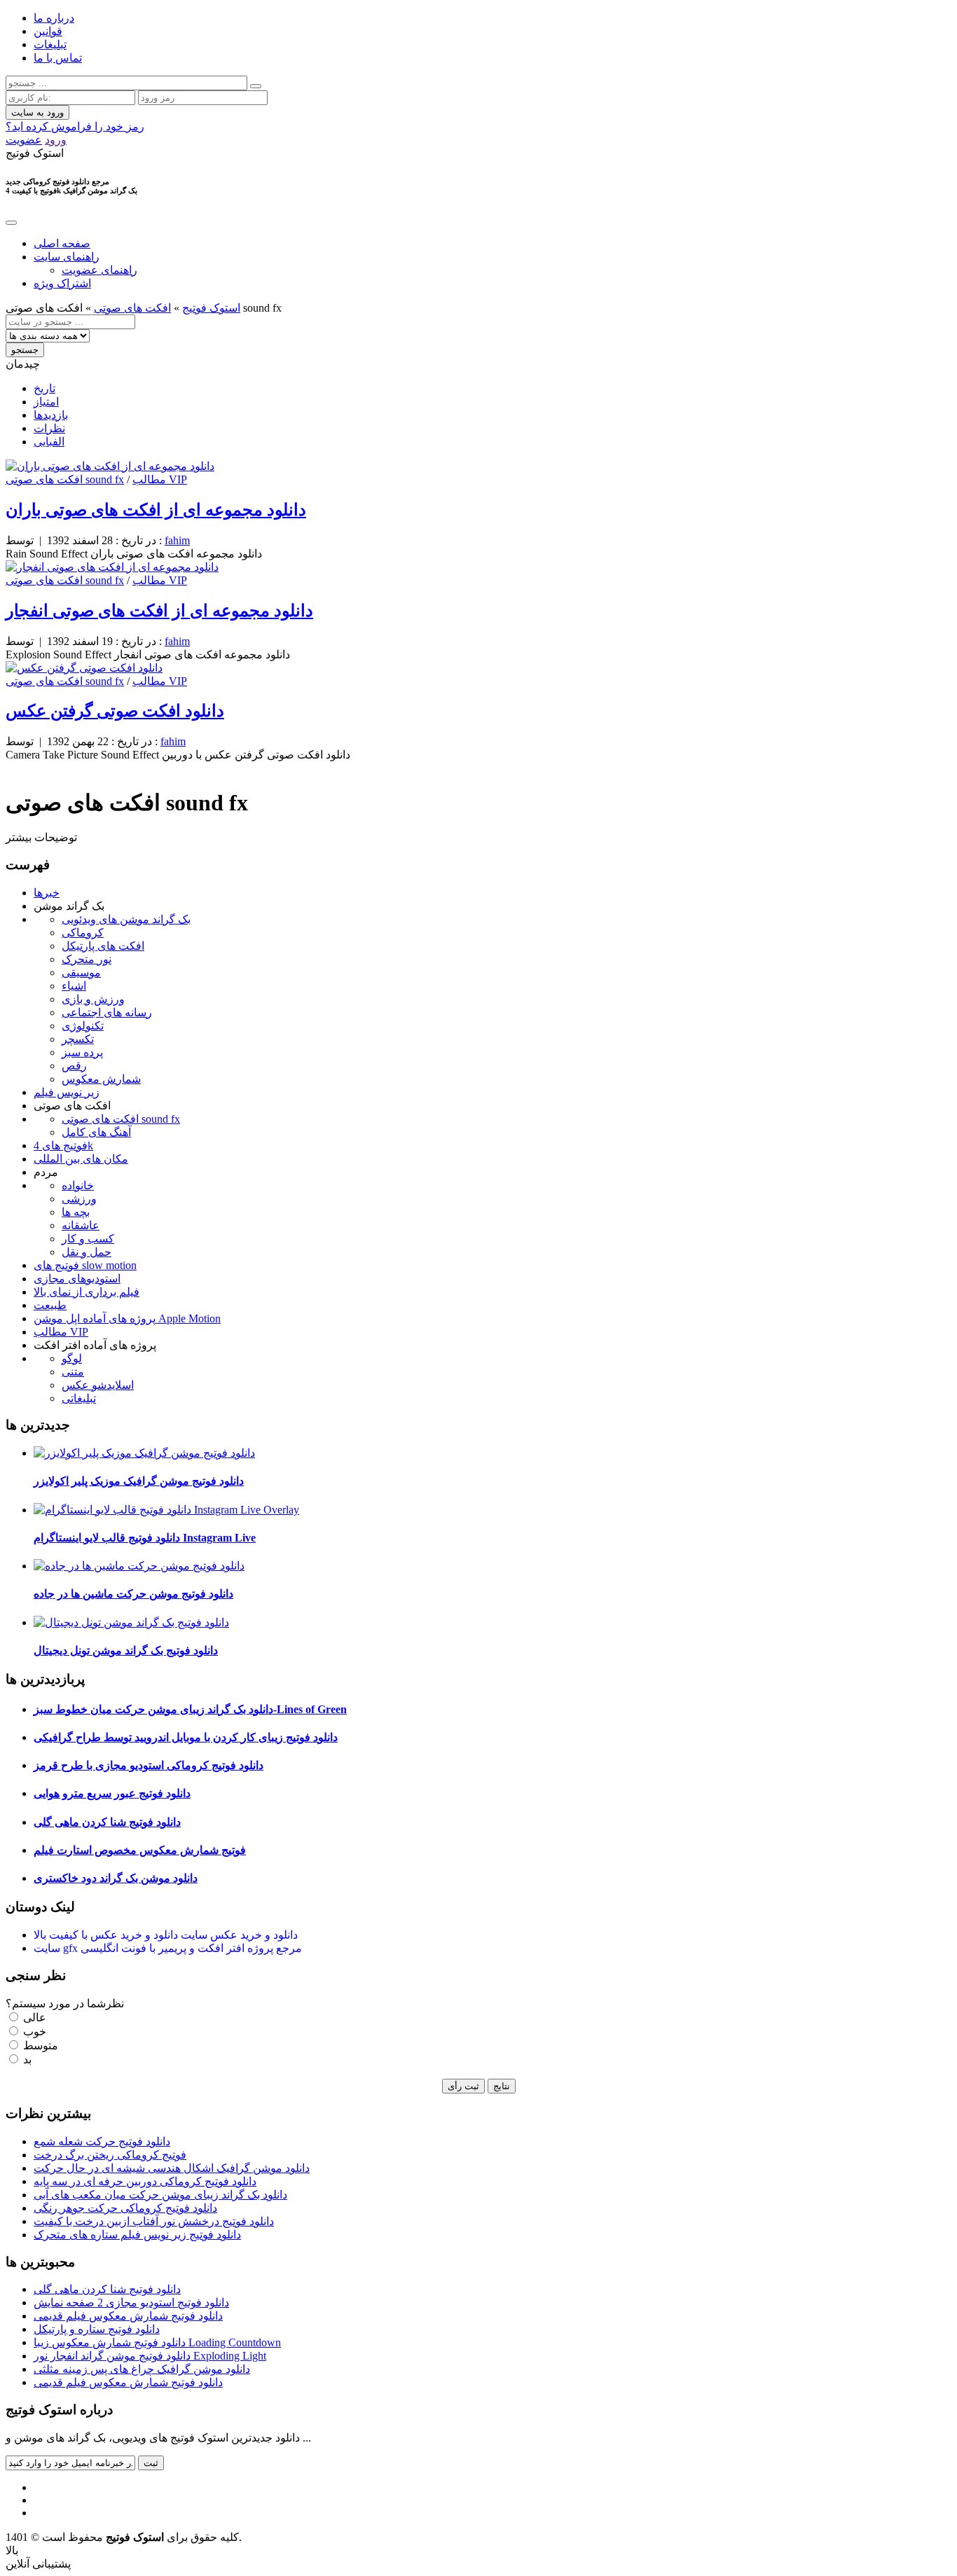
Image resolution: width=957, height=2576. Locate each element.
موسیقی (81, 972)
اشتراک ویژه (62, 283)
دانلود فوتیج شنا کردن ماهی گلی (107, 1822)
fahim (177, 540)
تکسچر (78, 1039)
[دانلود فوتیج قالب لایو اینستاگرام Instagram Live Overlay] (166, 1510)
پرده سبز (82, 1052)
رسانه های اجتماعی (107, 1012)
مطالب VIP (160, 479)
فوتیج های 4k (63, 1145)
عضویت (24, 140)
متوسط (39, 2045)
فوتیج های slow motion (85, 1265)
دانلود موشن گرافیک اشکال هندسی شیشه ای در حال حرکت (172, 2168)
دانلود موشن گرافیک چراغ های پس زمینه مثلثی (142, 2369)
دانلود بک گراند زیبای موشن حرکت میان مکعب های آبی (160, 2195)
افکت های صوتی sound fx (65, 479)
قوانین (48, 31)
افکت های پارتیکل (103, 946)
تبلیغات (50, 44)
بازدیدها (51, 415)
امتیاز (46, 402)
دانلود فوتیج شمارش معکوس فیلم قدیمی (128, 2316)
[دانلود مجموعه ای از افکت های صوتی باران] (110, 466)
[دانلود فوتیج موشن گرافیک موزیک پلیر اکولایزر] (144, 1453)
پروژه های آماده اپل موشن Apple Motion (127, 1318)
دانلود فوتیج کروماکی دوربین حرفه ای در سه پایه (145, 2181)
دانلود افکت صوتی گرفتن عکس (115, 711)
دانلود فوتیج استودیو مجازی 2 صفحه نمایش (131, 2303)
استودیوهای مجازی (77, 1279)
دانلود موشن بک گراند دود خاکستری (116, 1878)
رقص (74, 1066)
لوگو (72, 1358)
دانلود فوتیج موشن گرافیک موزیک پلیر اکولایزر (139, 1481)
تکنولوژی (83, 1026)
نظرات (49, 428)
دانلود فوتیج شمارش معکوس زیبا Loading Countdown (157, 2342)
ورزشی (79, 1199)
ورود (56, 140)
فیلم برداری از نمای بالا (87, 1292)
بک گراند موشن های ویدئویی (126, 919)
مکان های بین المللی (81, 1159)
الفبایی (49, 442)
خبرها (47, 893)
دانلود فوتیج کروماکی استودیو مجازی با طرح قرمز (149, 1765)
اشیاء (74, 986)
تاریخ (44, 388)
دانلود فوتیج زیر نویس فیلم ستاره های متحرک (137, 2235)
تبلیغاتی (79, 1398)
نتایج (502, 2086)
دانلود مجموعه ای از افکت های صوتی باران (156, 510)
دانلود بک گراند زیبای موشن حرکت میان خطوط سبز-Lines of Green (190, 1709)
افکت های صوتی (132, 308)
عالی (33, 2017)
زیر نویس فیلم (67, 1092)
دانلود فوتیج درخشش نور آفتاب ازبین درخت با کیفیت (154, 2221)
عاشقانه (81, 1225)
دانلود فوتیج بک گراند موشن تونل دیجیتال (126, 1650)
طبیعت (50, 1305)
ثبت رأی (463, 2086)
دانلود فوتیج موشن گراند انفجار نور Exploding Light (150, 2356)
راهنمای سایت (67, 257)
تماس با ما (58, 58)
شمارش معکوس (101, 1079)
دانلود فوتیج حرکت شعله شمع (102, 2141)
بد (26, 2059)
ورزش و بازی (93, 999)
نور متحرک (87, 959)
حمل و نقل (87, 1252)
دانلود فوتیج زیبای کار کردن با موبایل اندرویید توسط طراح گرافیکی (186, 1737)
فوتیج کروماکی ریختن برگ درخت (110, 2155)
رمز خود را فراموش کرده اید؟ (75, 126)
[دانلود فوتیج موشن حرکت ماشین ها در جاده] (139, 1566)
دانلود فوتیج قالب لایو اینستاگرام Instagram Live (145, 1538)
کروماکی (83, 933)
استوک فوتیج (211, 308)
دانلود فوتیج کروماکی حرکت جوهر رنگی (125, 2208)
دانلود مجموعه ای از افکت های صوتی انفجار (159, 611)
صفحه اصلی (62, 243)
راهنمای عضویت (99, 270)
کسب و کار (88, 1239)
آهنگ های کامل (96, 1132)
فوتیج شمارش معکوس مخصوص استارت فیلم (140, 1850)
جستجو (25, 350)
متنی (73, 1372)
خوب (33, 2031)
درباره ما (54, 18)
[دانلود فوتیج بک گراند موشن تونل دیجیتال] (131, 1622)
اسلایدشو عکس (98, 1385)
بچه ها (76, 1212)
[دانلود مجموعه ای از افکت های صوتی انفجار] (112, 567)
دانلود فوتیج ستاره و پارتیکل (97, 2329)
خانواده (78, 1185)
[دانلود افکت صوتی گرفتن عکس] (84, 668)
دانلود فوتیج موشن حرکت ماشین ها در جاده (133, 1594)
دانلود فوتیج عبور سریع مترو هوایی (112, 1793)
